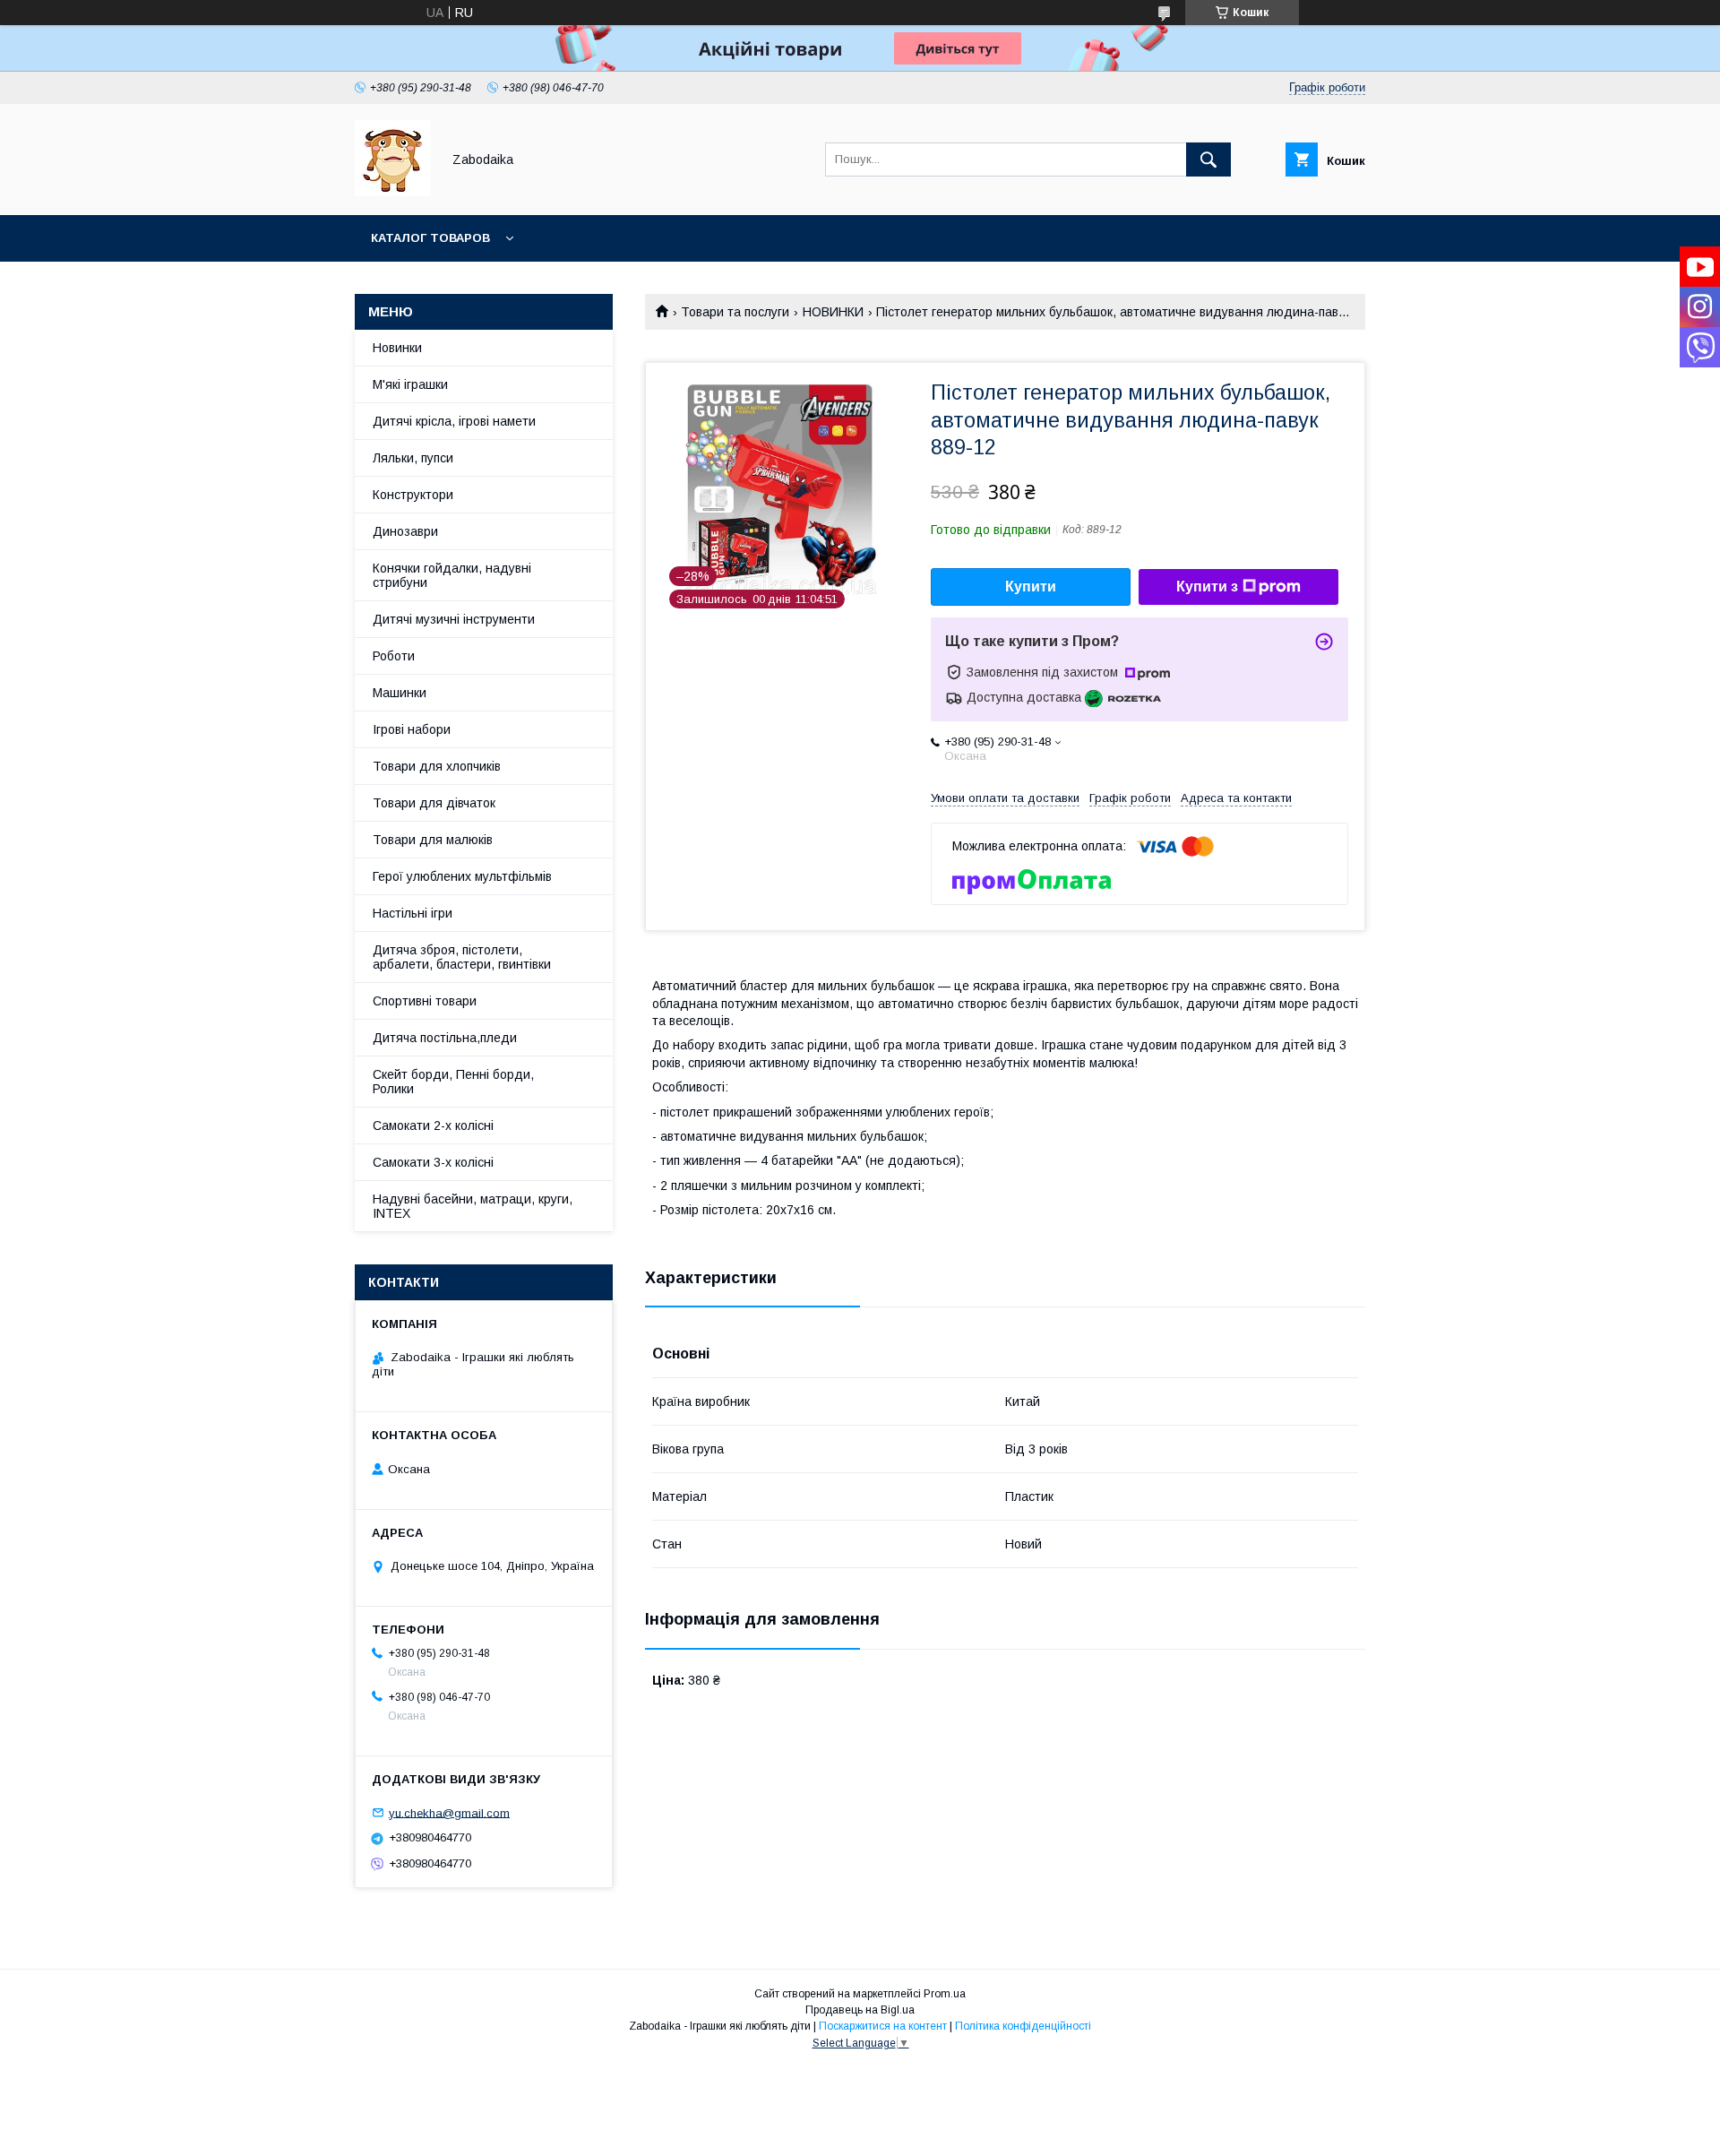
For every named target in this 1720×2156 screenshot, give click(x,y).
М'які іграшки (410, 384)
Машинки (400, 693)
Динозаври (405, 531)
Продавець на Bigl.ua (860, 2010)
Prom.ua (945, 1994)
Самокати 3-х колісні (433, 1162)
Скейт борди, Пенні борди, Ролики (453, 1082)
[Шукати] (1208, 160)
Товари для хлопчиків (437, 766)
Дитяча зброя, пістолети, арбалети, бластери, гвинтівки (462, 957)
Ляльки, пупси (413, 458)
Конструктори (413, 495)
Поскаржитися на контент (883, 2026)
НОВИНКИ (833, 312)
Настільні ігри (413, 913)
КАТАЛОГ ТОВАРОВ (430, 238)
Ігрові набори (412, 729)
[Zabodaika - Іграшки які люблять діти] (393, 192)
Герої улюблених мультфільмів (462, 876)
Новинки (397, 348)
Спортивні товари (425, 1001)
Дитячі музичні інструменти (454, 619)
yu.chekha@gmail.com (449, 1812)
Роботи (394, 656)
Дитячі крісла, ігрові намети (454, 421)
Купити (1031, 586)
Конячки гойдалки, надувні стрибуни (452, 575)
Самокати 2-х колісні (433, 1125)
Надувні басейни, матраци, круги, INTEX (473, 1206)
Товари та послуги (735, 312)
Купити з (1207, 586)
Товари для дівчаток (434, 803)
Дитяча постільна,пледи (445, 1038)
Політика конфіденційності (1023, 2026)
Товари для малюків (433, 840)
